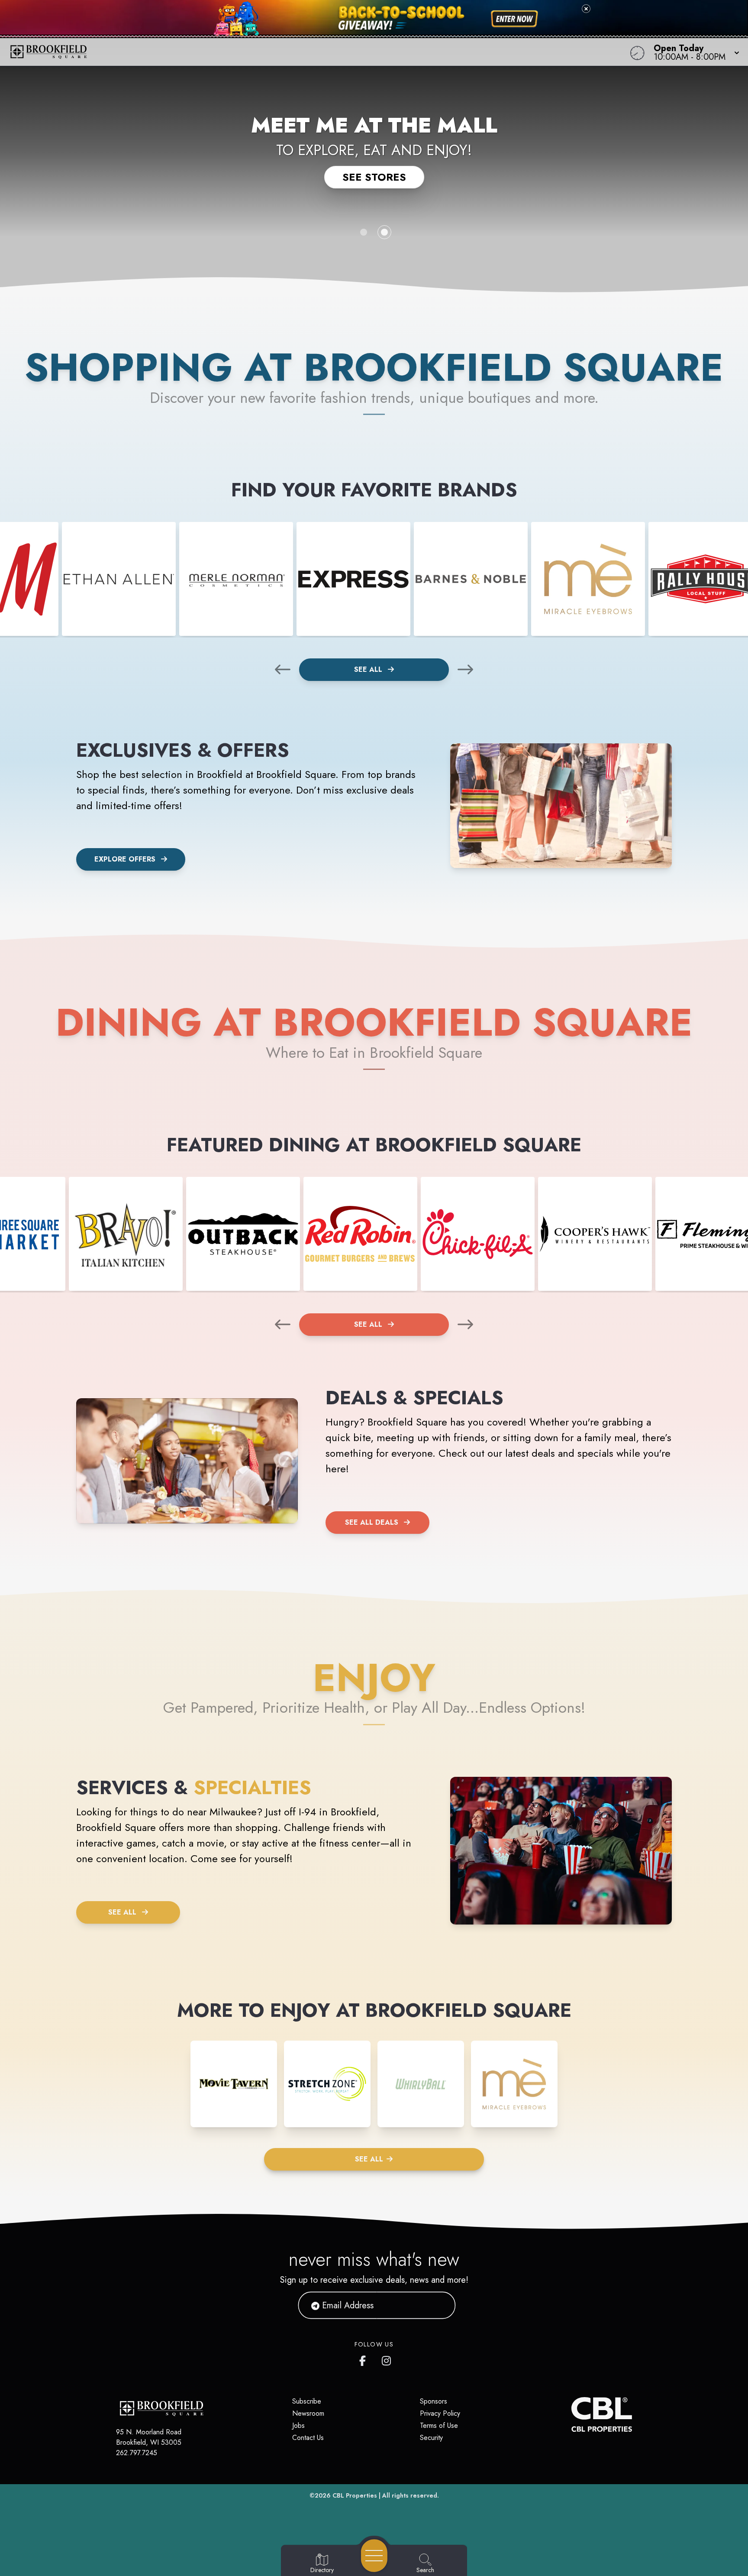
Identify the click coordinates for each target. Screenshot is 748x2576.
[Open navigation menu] (374, 2556)
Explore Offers (125, 859)
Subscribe (307, 2401)
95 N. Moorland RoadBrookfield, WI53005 (149, 2437)
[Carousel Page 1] (364, 232)
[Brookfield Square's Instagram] (387, 2359)
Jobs (298, 2425)
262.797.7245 (137, 2453)
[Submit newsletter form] (438, 2305)
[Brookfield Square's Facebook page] (364, 2359)
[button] (694, 52)
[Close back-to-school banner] (586, 9)
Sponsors (434, 2401)
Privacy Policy (440, 2413)
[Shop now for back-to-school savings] (514, 19)
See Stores (374, 177)
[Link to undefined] (119, 579)
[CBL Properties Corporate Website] (571, 2414)
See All (369, 669)
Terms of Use (439, 2425)
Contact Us (308, 2438)
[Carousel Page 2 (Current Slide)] (384, 232)
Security (431, 2438)
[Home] (282, 52)
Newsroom (308, 2413)
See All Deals (372, 1522)
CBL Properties (355, 2495)
